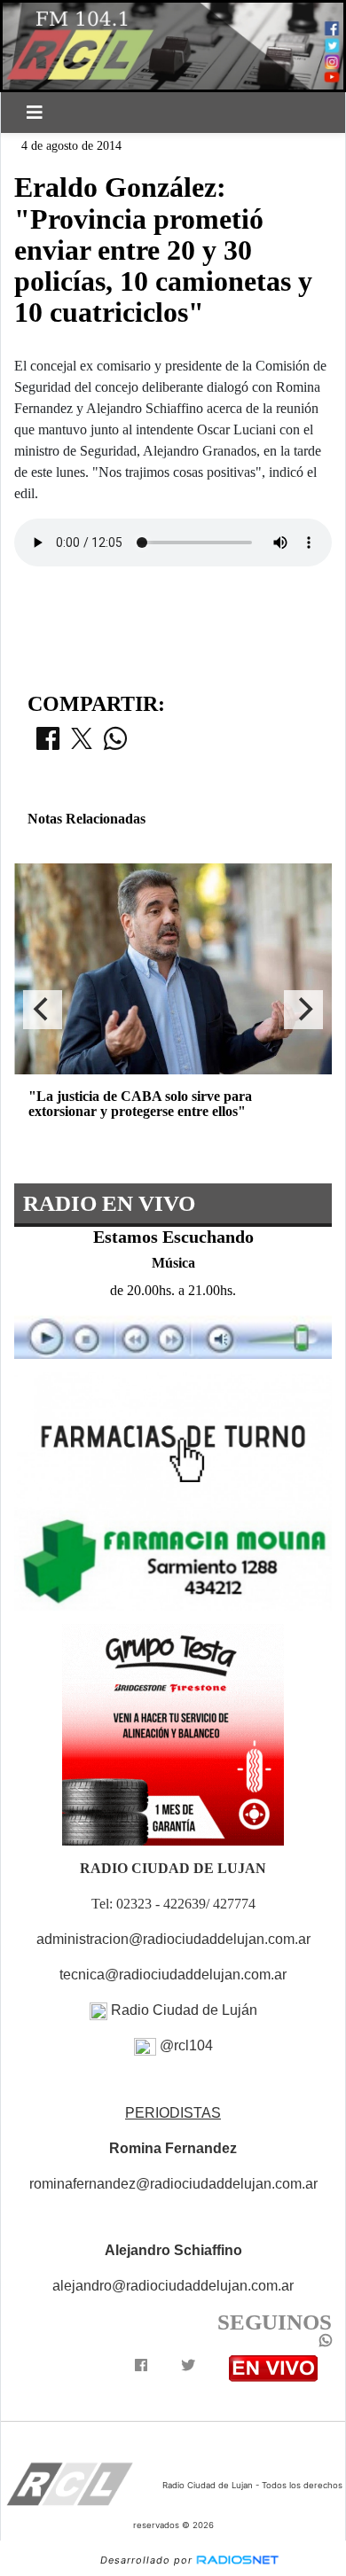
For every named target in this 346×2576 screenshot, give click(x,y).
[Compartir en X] (82, 744)
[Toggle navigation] (35, 113)
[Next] (303, 1010)
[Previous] (43, 1010)
